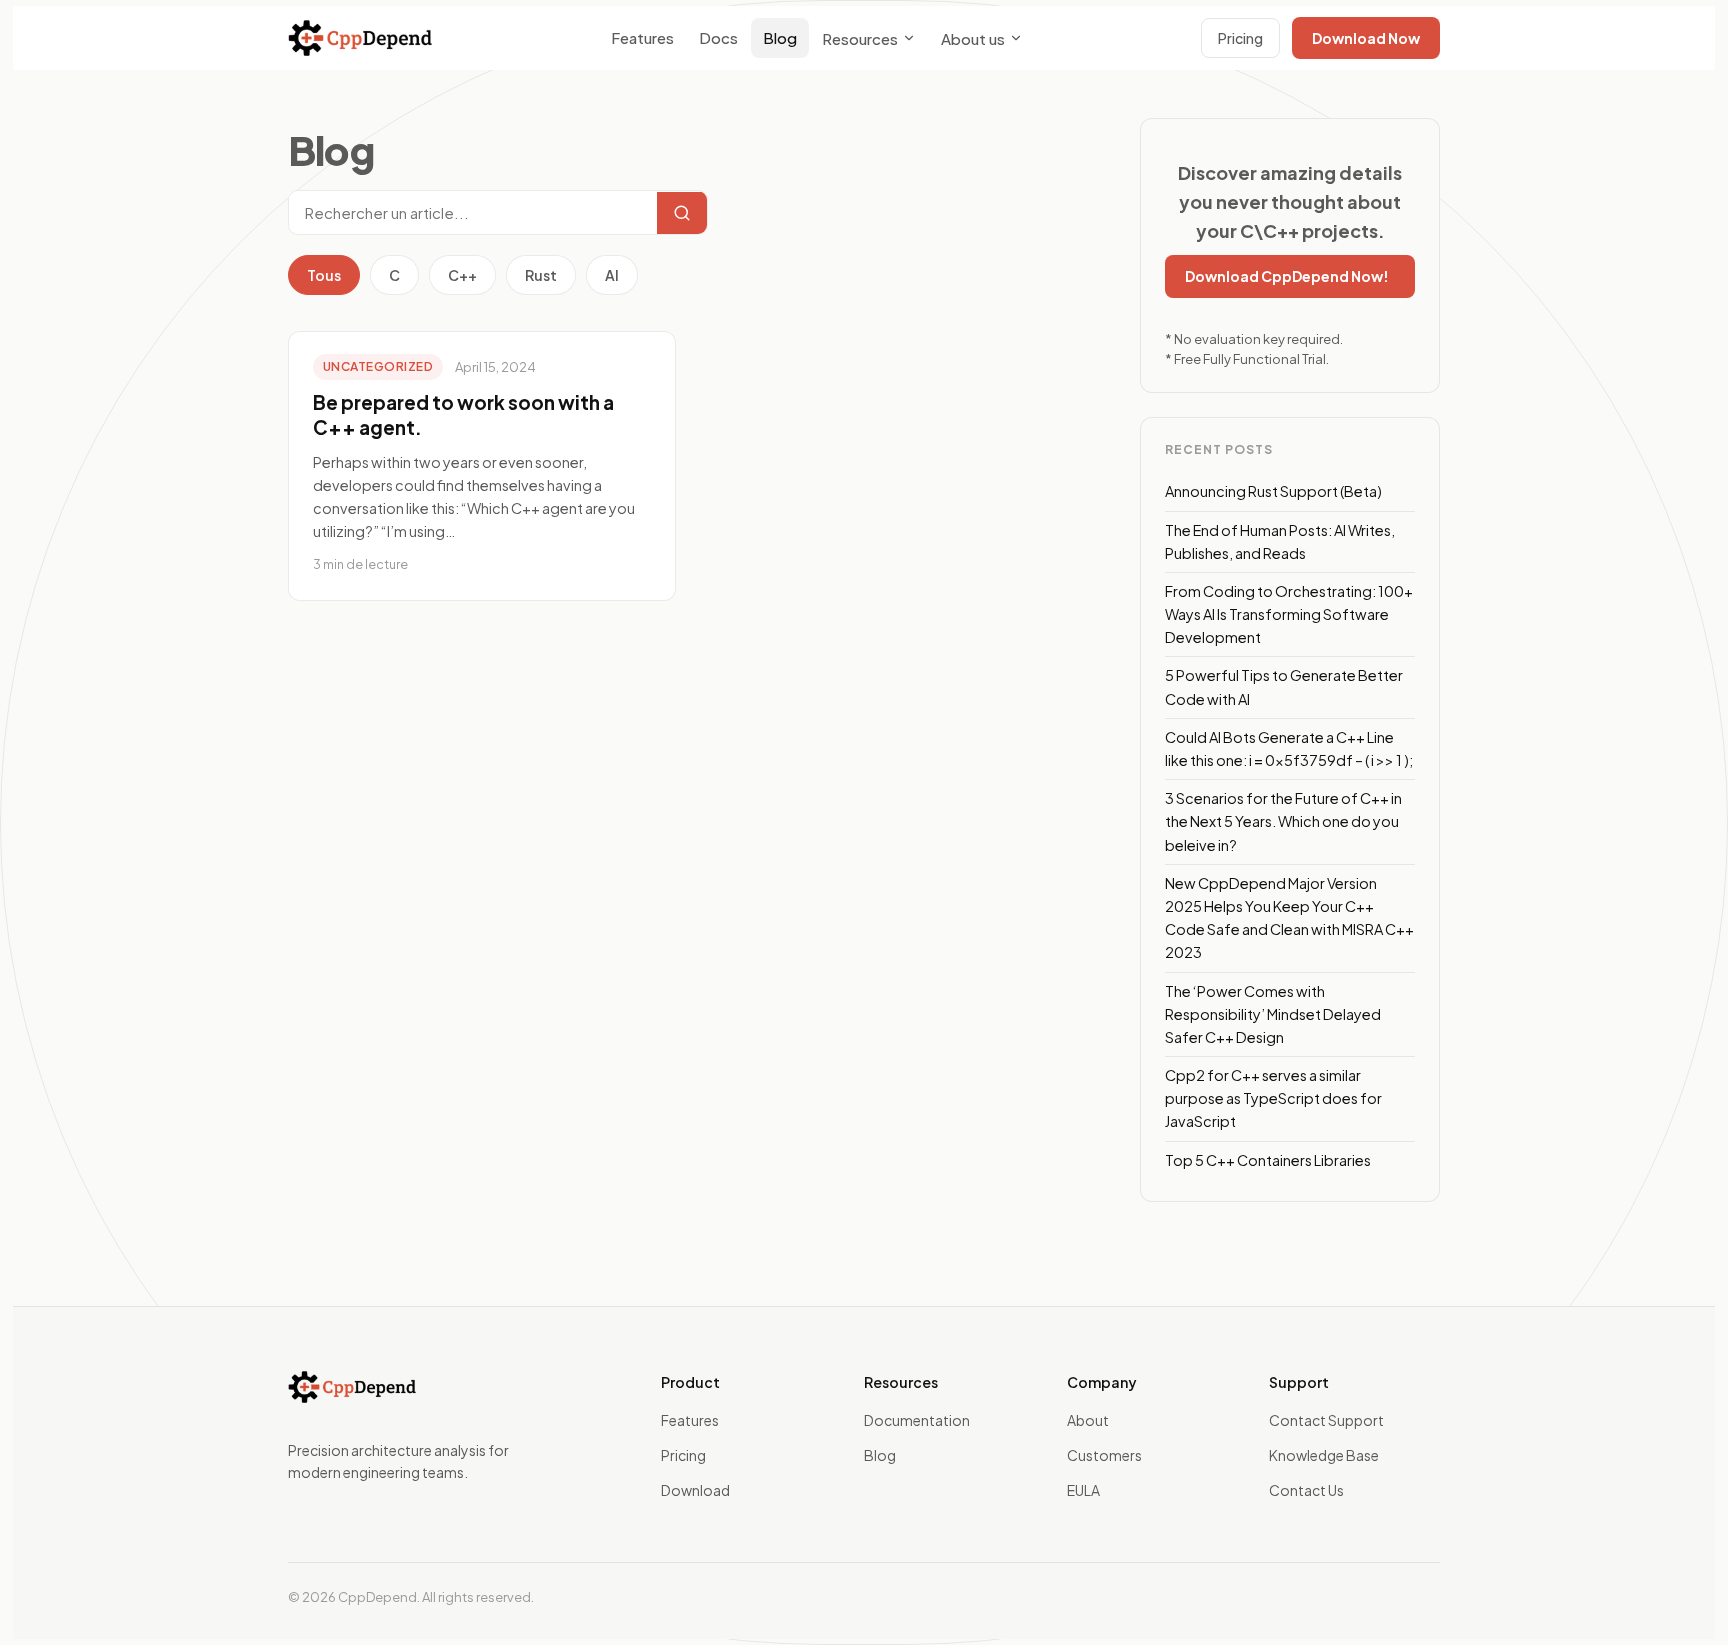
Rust (541, 275)
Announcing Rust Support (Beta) (1273, 491)
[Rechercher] (682, 213)
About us (973, 38)
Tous (324, 275)
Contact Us (1306, 1490)
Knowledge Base (1324, 1455)
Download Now (1366, 38)
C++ (462, 275)
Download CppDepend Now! (1287, 276)
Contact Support (1326, 1420)
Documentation (917, 1420)
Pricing (1240, 38)
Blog (780, 37)
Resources (860, 38)
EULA (1083, 1490)
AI (612, 275)
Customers (1104, 1455)
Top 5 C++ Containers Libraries (1268, 1160)
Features (642, 37)
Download (695, 1490)
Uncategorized (378, 366)
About (1088, 1420)
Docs (718, 37)
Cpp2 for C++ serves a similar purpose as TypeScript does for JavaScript (1273, 1098)
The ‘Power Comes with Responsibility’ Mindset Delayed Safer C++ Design (1273, 1014)
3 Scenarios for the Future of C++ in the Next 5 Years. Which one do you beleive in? (1283, 821)
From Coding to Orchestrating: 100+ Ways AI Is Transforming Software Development (1289, 614)
